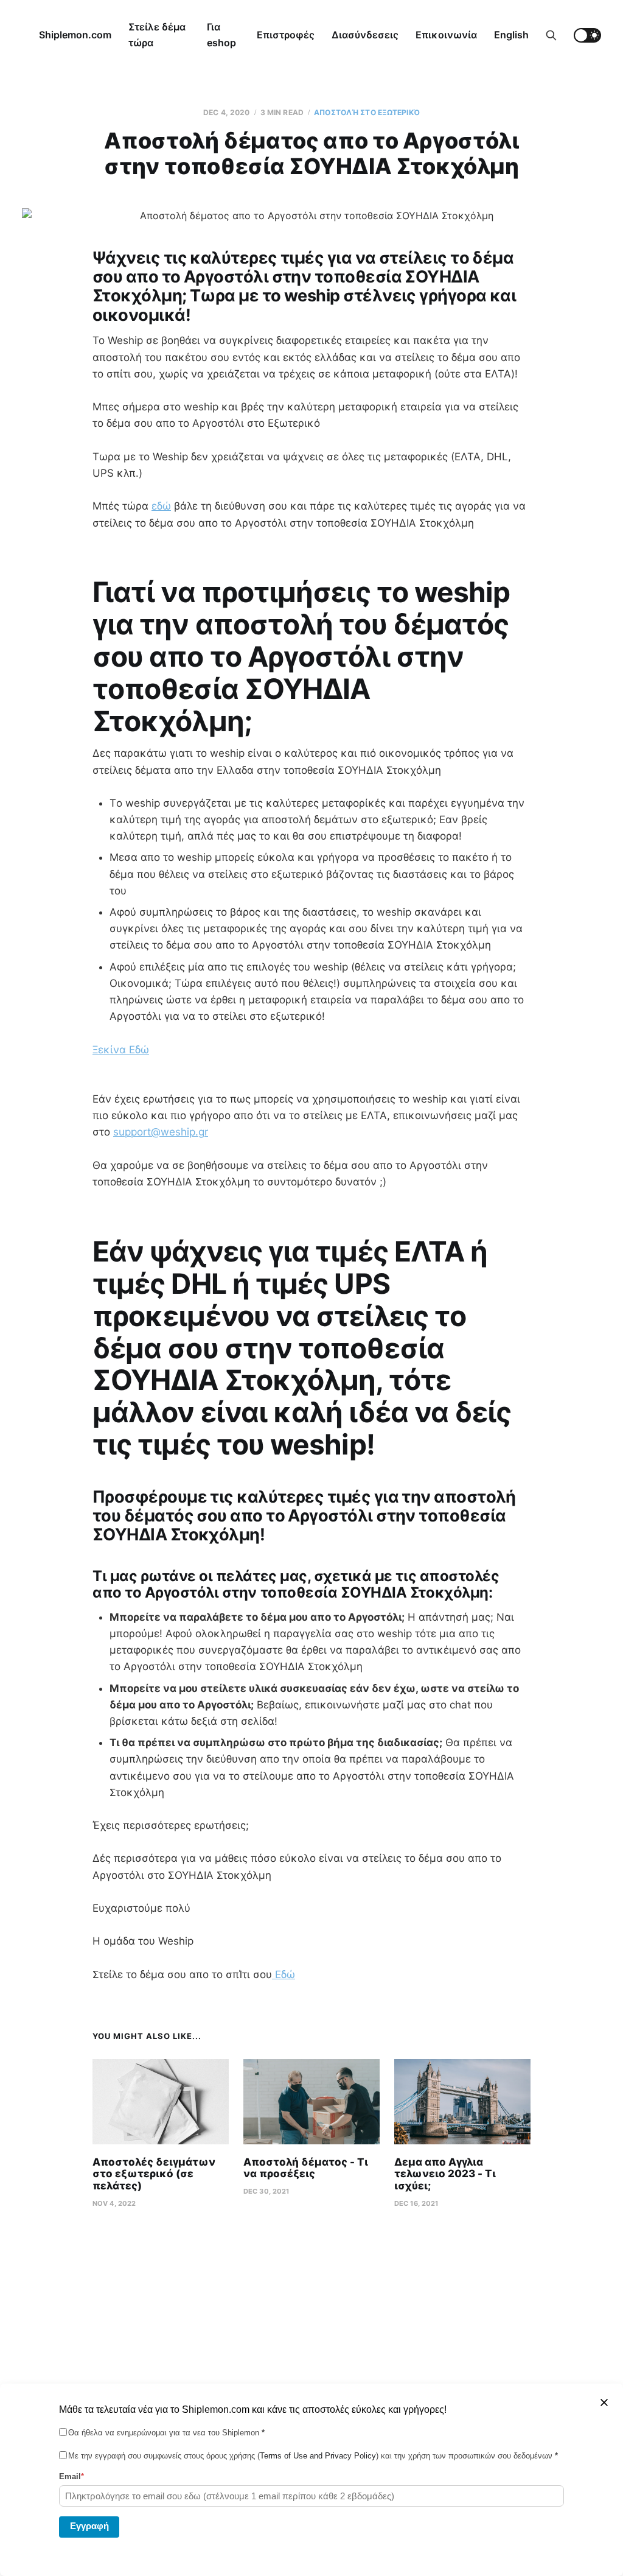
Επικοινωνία (446, 35)
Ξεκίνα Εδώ (121, 1050)
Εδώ (284, 1974)
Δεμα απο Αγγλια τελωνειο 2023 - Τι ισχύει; (445, 2174)
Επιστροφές (286, 35)
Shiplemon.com (75, 35)
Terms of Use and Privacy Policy (318, 2456)
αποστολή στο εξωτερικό (367, 112)
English (511, 35)
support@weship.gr (161, 1132)
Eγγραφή (89, 2526)
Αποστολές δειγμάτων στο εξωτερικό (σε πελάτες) (154, 2174)
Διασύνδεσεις (365, 35)
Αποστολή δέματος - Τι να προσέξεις (306, 2168)
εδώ (161, 506)
